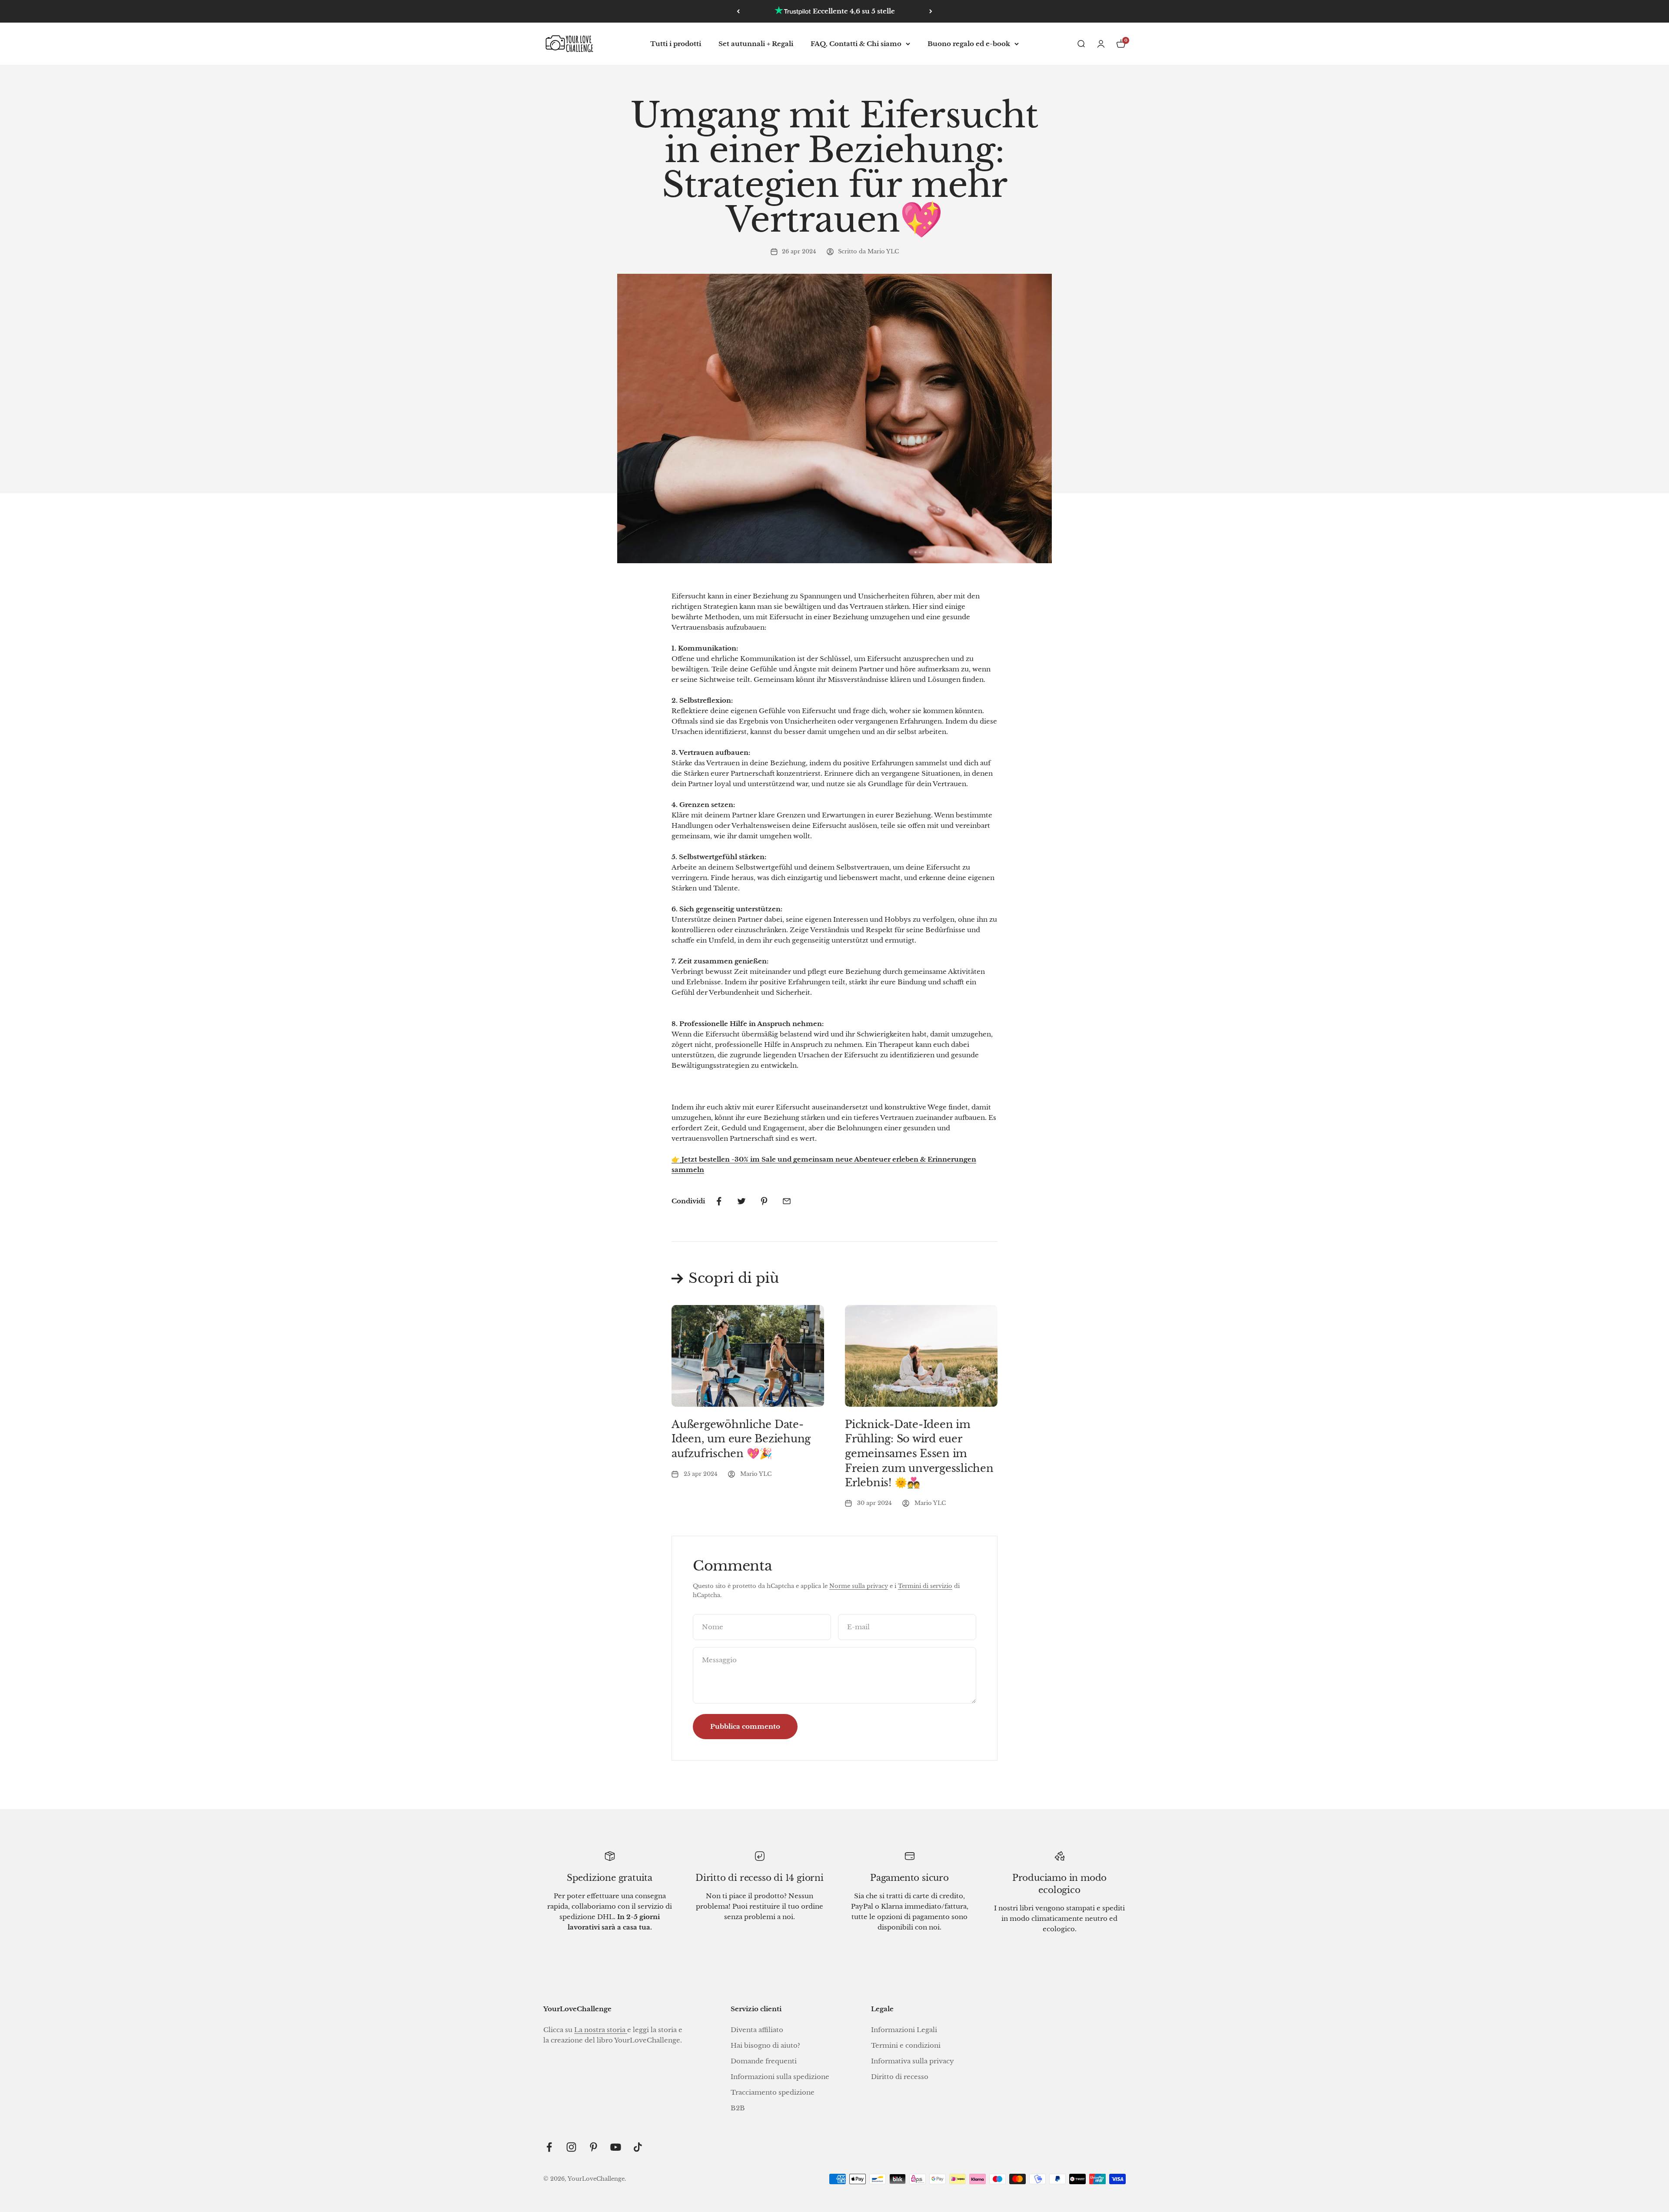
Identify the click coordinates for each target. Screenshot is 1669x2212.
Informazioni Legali (904, 2030)
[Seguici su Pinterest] (593, 2147)
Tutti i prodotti (676, 44)
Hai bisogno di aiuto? (765, 2045)
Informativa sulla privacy (913, 2061)
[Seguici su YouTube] (616, 2147)
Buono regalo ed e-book (969, 44)
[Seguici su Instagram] (571, 2147)
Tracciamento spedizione (773, 2092)
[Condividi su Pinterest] (764, 1201)
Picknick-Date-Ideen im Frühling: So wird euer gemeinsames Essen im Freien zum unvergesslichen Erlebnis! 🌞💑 (919, 1453)
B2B (738, 2108)
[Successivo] (931, 11)
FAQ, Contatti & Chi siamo (856, 44)
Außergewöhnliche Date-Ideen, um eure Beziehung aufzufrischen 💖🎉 (741, 1439)
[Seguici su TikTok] (638, 2147)
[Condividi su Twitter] (741, 1201)
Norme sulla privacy (859, 1586)
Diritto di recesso (900, 2077)
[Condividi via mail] (787, 1201)
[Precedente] (738, 11)
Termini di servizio (925, 1586)
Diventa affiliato (757, 2030)
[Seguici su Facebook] (549, 2147)
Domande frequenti (764, 2061)
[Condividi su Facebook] (719, 1201)
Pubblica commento (745, 1726)
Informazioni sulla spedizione (780, 2077)
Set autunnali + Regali (756, 44)
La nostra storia (601, 2030)
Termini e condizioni (906, 2045)
